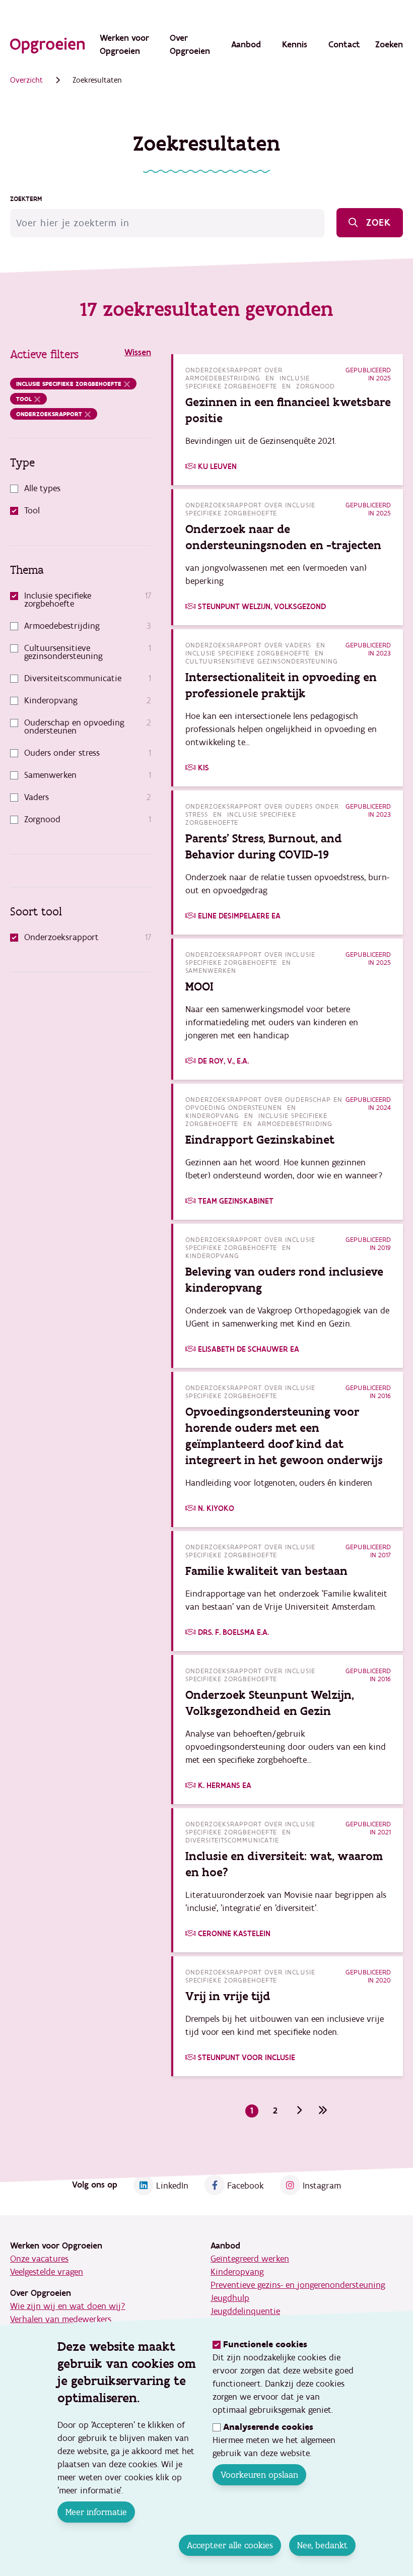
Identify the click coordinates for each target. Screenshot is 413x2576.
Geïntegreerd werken (250, 2259)
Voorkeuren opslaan (259, 2475)
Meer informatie (96, 2512)
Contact (344, 45)
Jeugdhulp (230, 2298)
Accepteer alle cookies (230, 2545)
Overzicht (26, 80)
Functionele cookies (265, 2344)
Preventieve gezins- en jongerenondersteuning (298, 2285)
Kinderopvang (237, 2272)
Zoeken (389, 45)
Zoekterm (26, 199)
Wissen (138, 352)
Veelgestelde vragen (47, 2272)
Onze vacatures (39, 2259)
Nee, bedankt (322, 2545)
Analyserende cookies (268, 2427)
